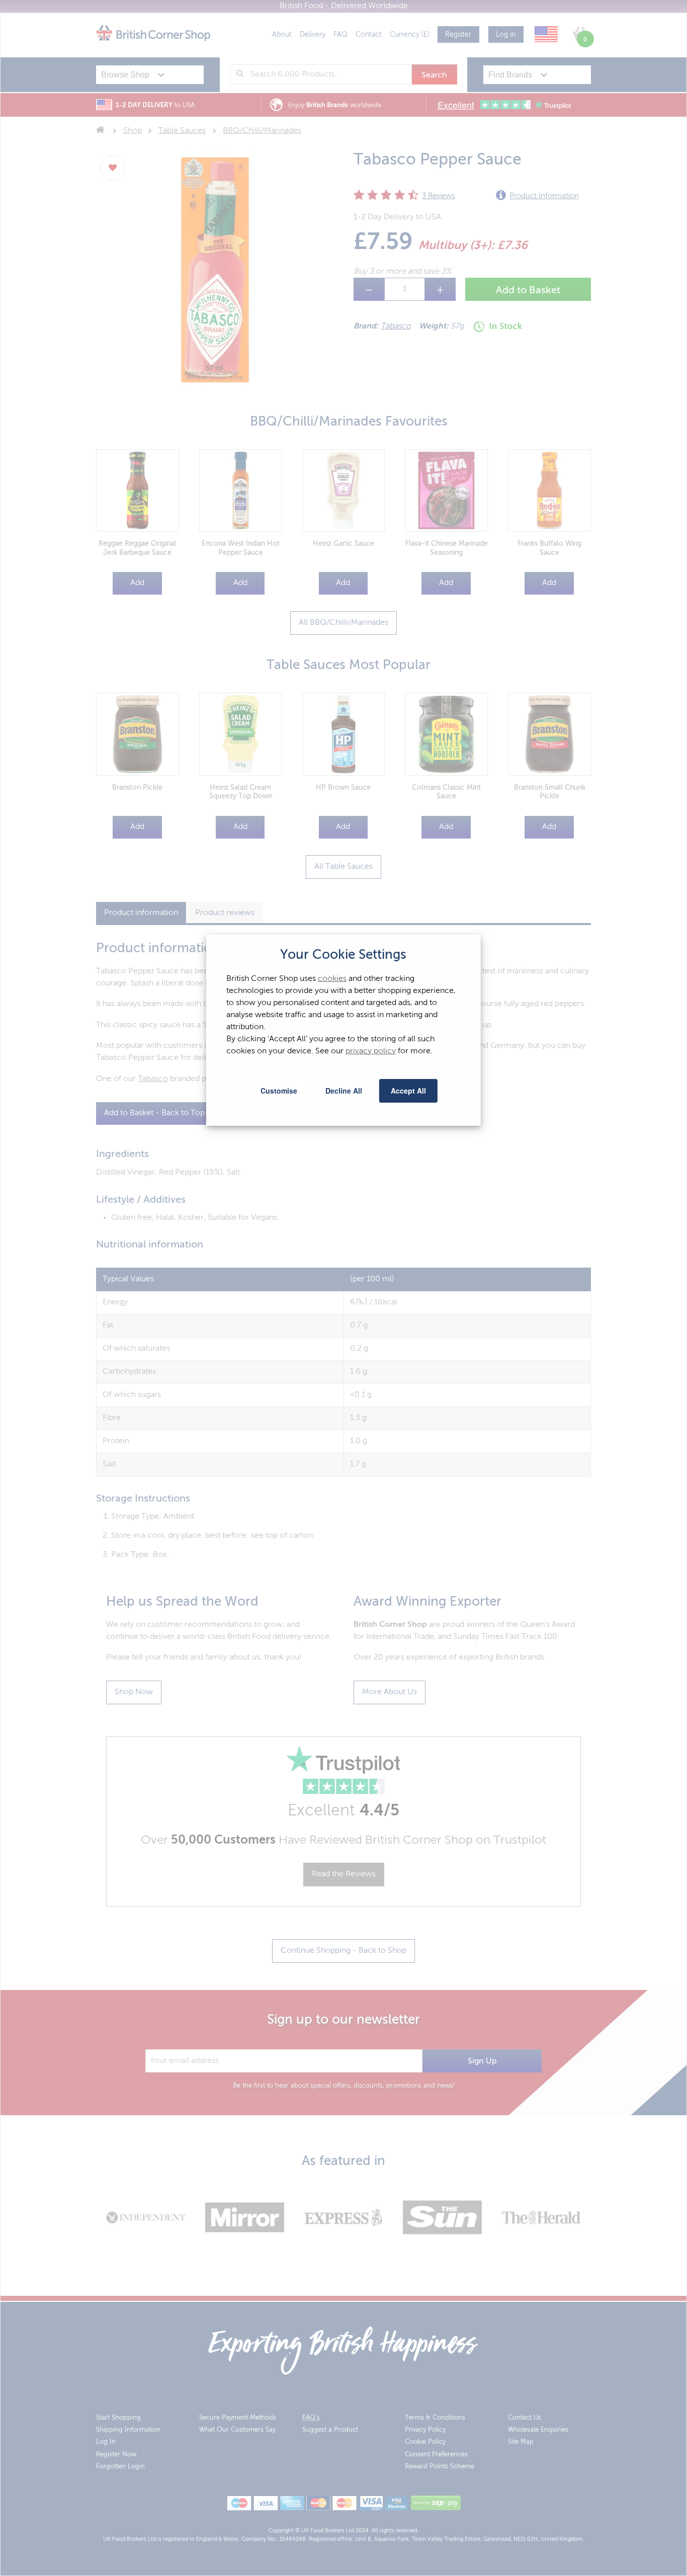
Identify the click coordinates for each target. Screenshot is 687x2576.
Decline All (344, 1091)
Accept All (408, 1091)
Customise (279, 1091)
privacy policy (371, 1051)
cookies (332, 979)
